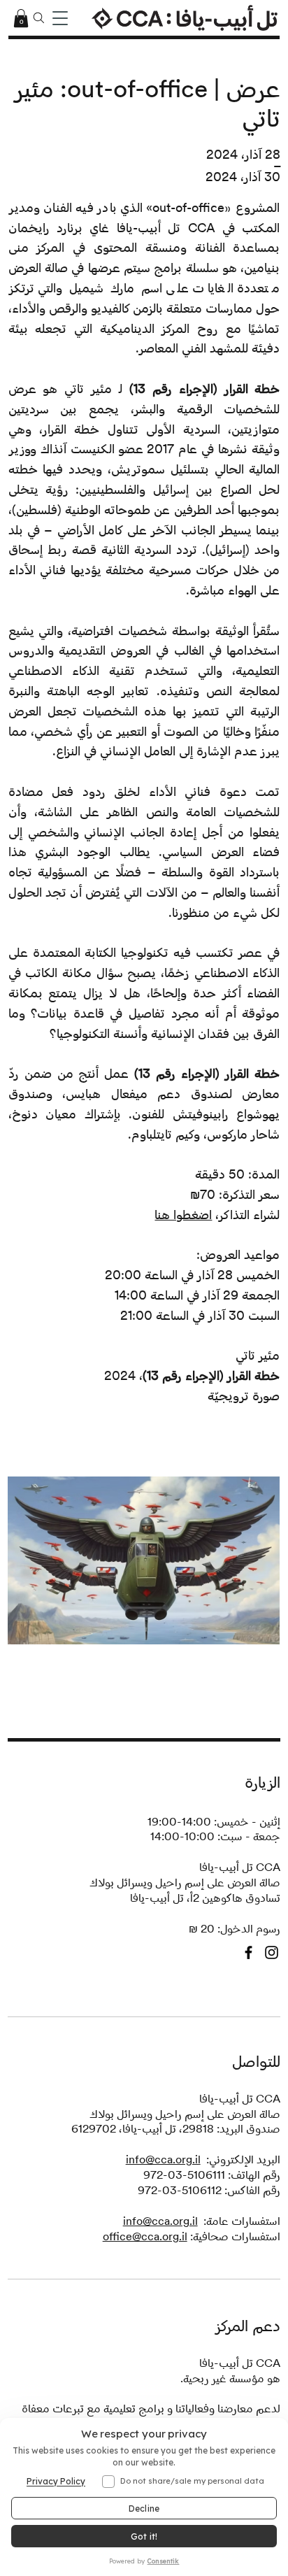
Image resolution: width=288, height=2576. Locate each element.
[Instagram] (272, 1952)
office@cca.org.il (145, 2236)
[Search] (39, 18)
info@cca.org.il (163, 2159)
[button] (21, 18)
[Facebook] (249, 1952)
